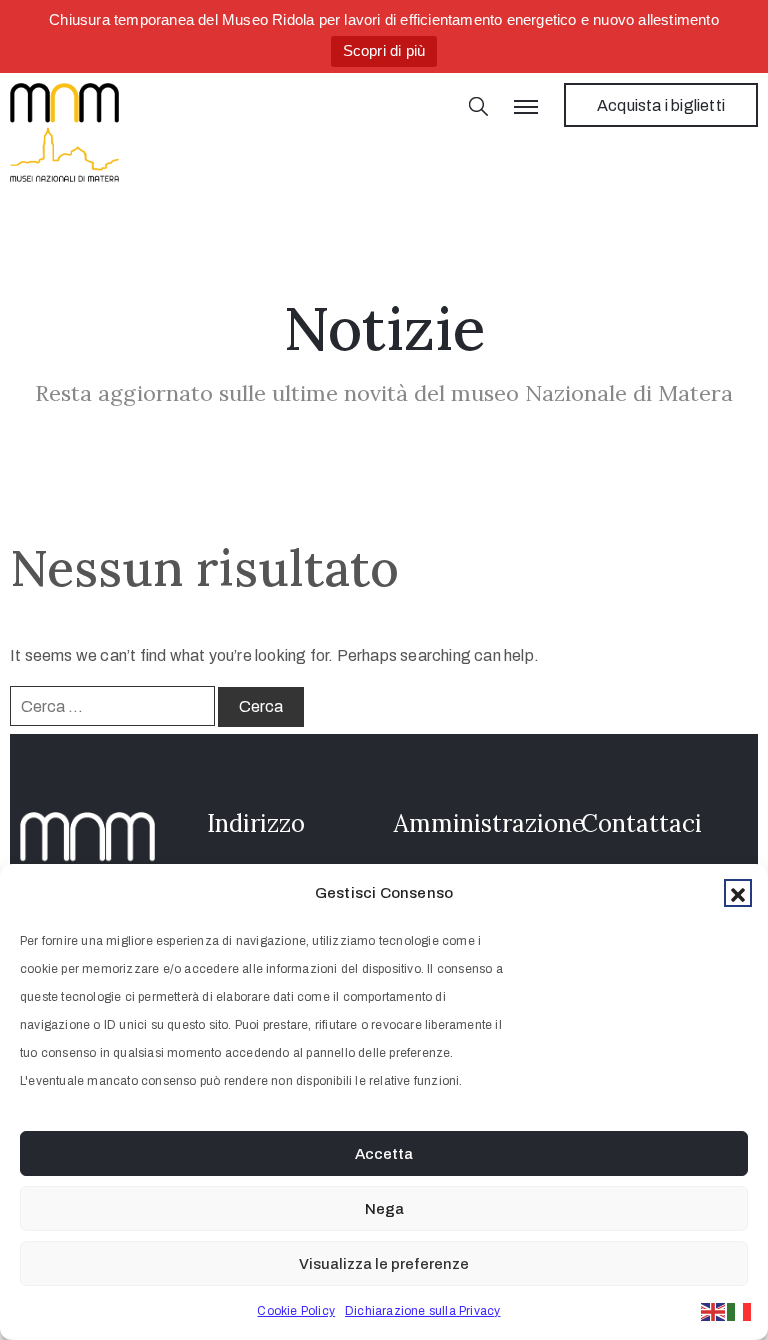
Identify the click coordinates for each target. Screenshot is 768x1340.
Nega (384, 1209)
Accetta (384, 1154)
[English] (714, 1310)
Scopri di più (384, 50)
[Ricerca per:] (112, 706)
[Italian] (740, 1310)
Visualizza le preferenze (384, 1264)
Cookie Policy (296, 1311)
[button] (738, 893)
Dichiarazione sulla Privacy (422, 1311)
